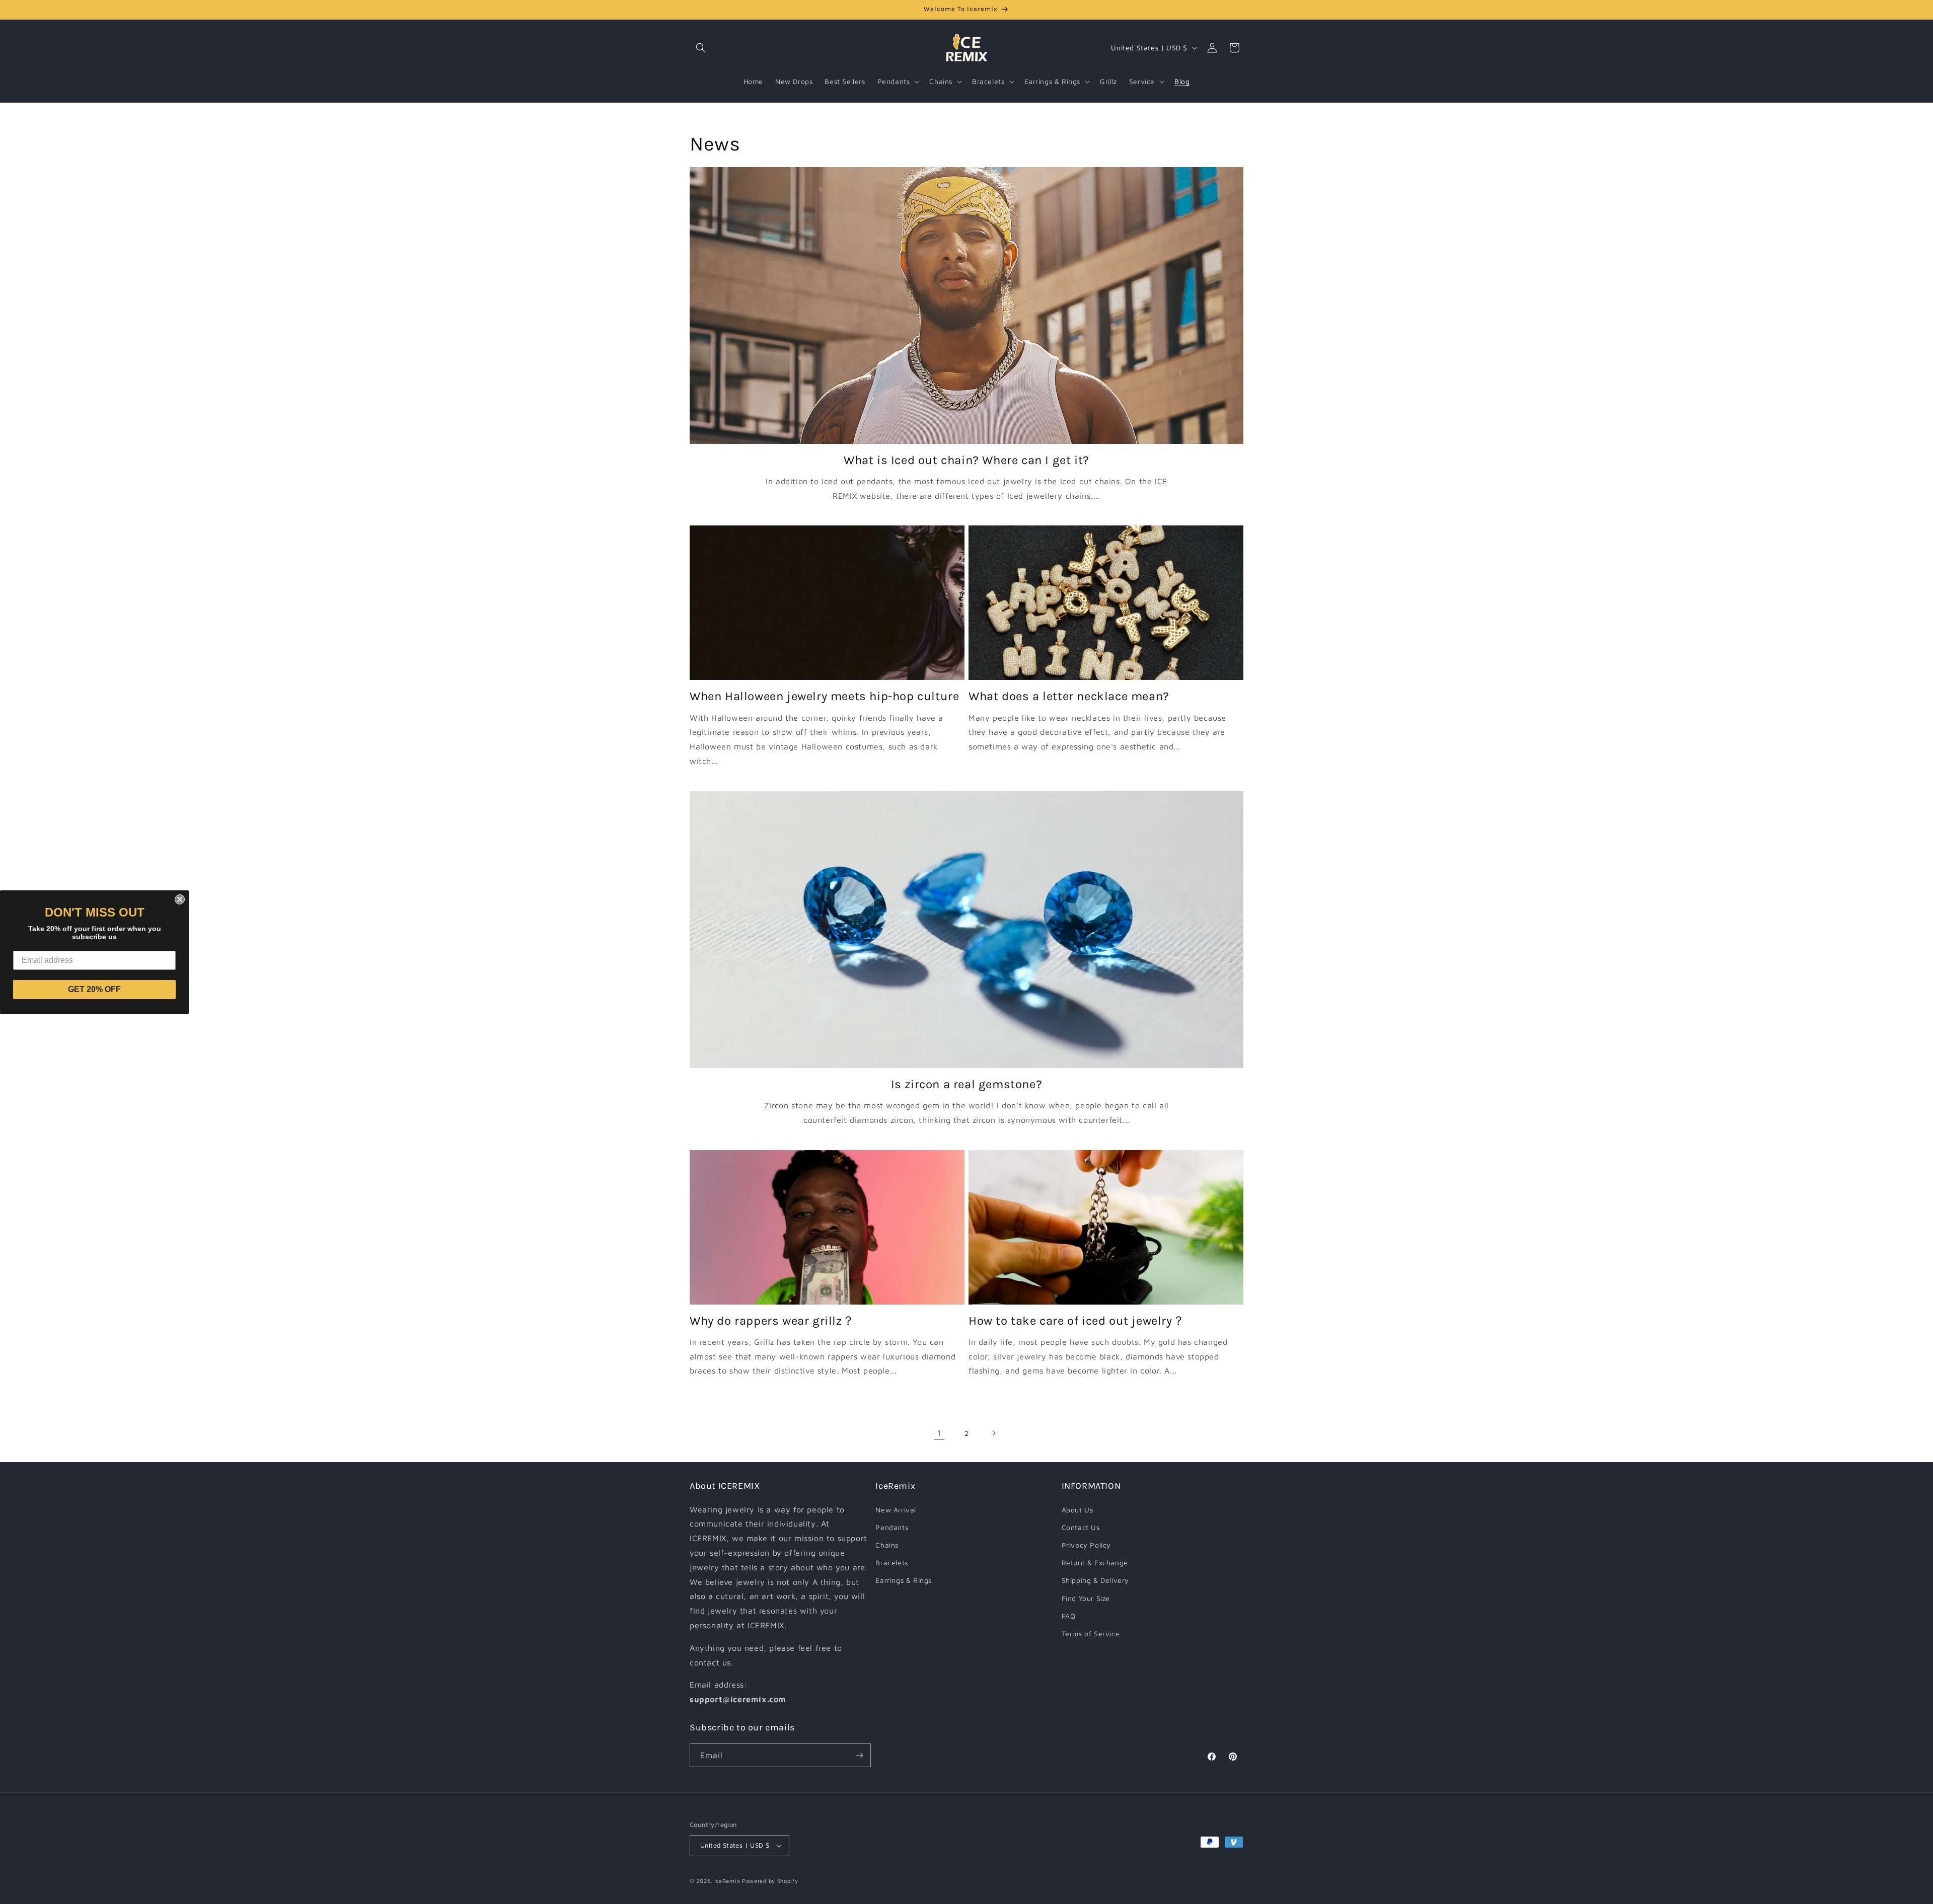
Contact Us (1081, 1527)
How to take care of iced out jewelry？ (1076, 1321)
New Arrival (896, 1510)
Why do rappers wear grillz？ (772, 1321)
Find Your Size (1086, 1598)
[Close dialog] (180, 899)
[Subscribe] (859, 1755)
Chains (887, 1545)
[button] (701, 48)
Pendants (892, 1527)
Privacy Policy (1086, 1545)
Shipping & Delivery (1095, 1580)
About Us (1077, 1510)
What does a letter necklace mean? (1069, 696)
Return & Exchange (1095, 1563)
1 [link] (939, 1433)
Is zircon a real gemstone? (967, 1084)
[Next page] (994, 1433)
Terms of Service (1091, 1633)
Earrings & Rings (904, 1580)
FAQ (1069, 1616)
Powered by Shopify (770, 1881)
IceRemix (727, 1881)
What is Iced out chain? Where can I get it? (966, 460)
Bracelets (891, 1563)
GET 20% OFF (94, 989)
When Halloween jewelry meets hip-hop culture (824, 696)
